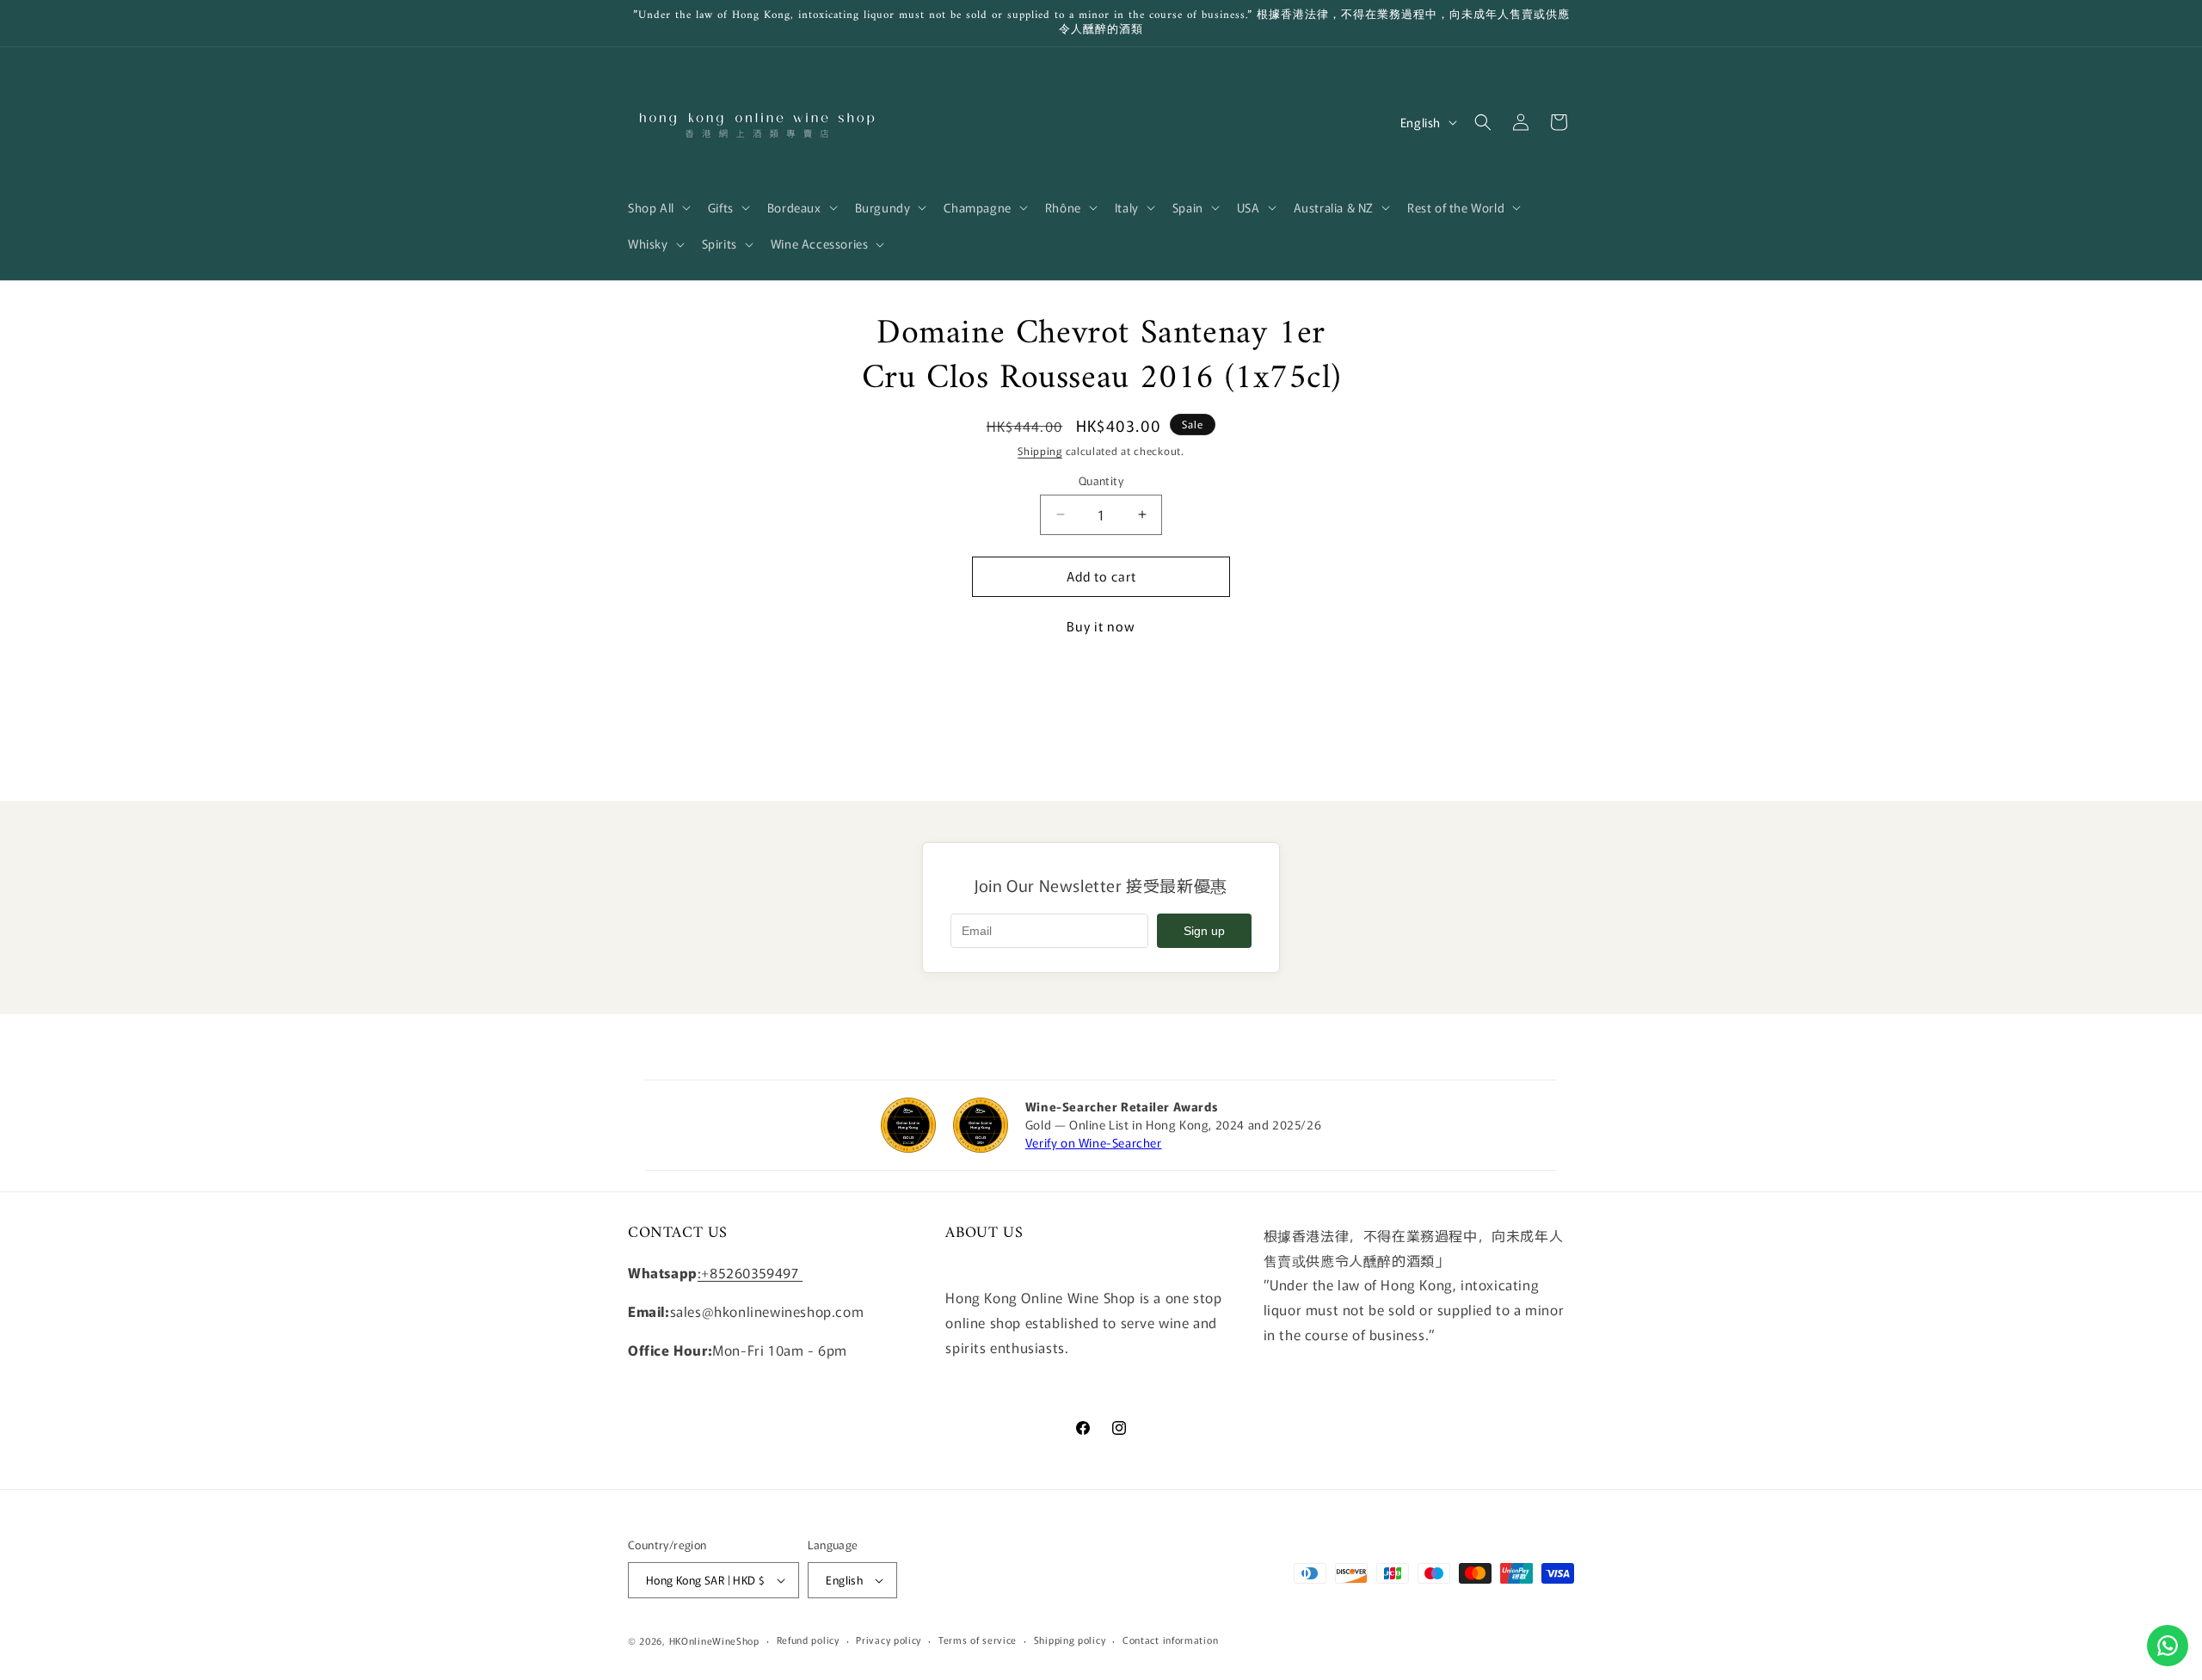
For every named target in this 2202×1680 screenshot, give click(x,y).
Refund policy (808, 1640)
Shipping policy (1070, 1640)
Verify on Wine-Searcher (1094, 1142)
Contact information (1170, 1640)
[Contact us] (2168, 1646)
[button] (658, 207)
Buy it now (1101, 626)
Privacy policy (889, 1640)
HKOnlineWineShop (714, 1640)
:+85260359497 (750, 1272)
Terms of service (978, 1640)
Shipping (1040, 450)
